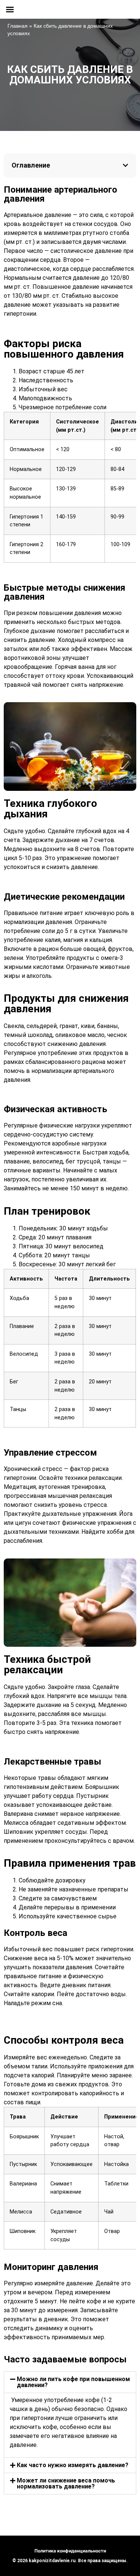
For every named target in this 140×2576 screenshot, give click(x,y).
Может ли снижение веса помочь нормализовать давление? (66, 2483)
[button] (125, 165)
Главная (18, 26)
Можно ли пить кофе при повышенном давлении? (73, 2382)
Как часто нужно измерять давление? (73, 2465)
